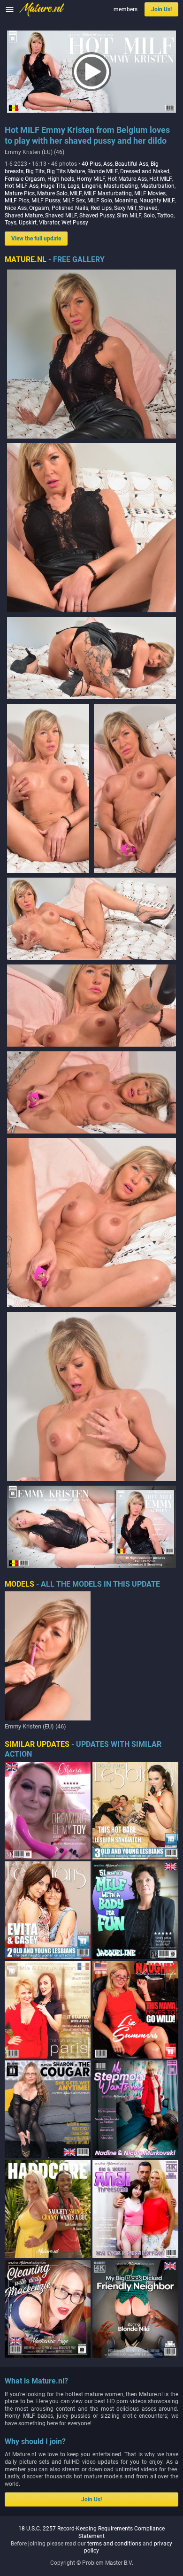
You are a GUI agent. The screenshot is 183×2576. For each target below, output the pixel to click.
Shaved (148, 208)
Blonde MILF (103, 171)
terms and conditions (114, 2544)
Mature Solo (52, 193)
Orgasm (39, 208)
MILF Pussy (46, 201)
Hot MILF (160, 179)
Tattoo (165, 216)
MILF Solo (100, 201)
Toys (11, 223)
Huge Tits (53, 186)
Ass (108, 164)
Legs (73, 186)
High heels (61, 179)
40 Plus (91, 164)
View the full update (36, 239)
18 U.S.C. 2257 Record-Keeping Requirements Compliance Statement (91, 2532)
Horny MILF (91, 179)
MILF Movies (150, 193)
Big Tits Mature (66, 171)
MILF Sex (74, 201)
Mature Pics (20, 193)
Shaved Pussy (97, 216)
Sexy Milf (125, 208)
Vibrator (49, 223)
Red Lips (101, 208)
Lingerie (91, 186)
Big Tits (35, 171)
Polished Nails (70, 208)
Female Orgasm (25, 179)
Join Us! (161, 9)
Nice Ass (16, 208)
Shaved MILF (61, 216)
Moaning (126, 201)
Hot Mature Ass (127, 179)
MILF (76, 193)
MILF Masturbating (108, 193)
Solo (149, 216)
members (126, 9)
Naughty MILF (157, 201)
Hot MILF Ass (22, 186)
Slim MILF (129, 216)
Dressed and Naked (145, 171)
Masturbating (121, 186)
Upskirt (28, 223)
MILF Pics (17, 201)
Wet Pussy (75, 223)
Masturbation (157, 186)
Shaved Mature (24, 216)
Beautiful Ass (132, 164)
